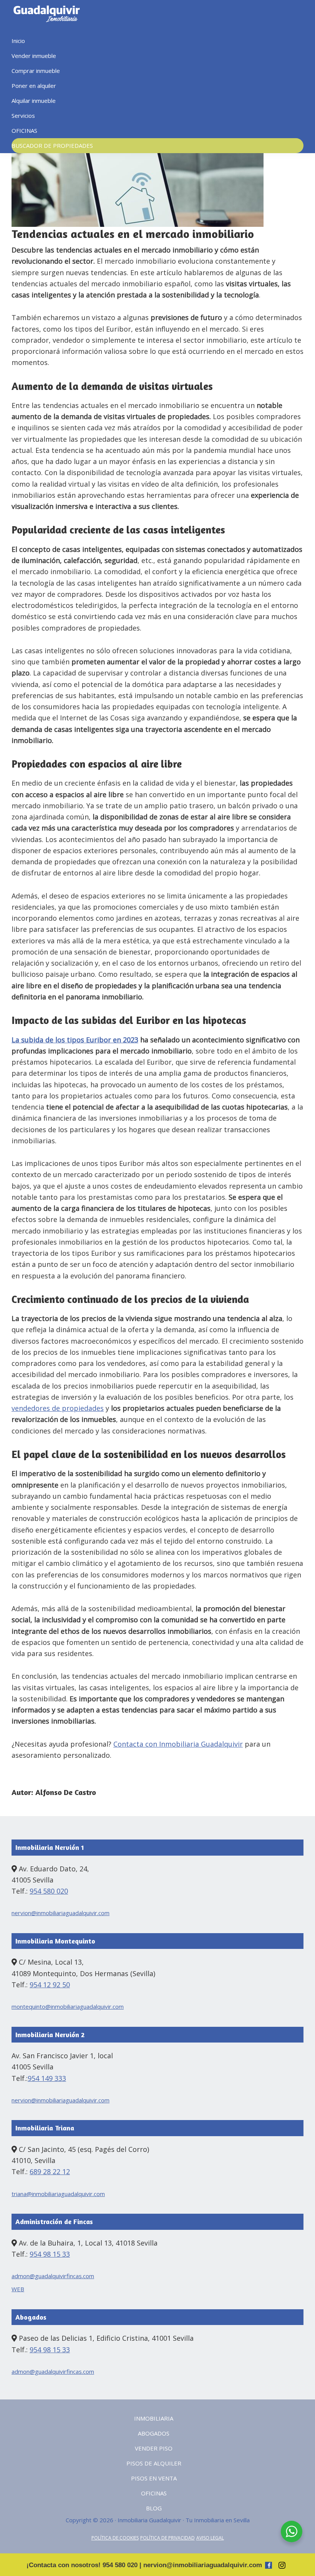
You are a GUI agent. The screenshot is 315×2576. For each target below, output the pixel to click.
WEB (18, 2289)
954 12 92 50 (50, 1985)
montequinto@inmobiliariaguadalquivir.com (68, 2006)
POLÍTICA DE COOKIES (115, 2538)
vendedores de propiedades (58, 1408)
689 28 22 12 (50, 2171)
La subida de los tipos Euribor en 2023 (75, 1040)
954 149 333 (47, 2078)
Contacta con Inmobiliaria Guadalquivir (178, 1744)
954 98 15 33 (50, 2254)
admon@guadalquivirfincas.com (53, 2276)
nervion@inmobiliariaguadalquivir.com (61, 1913)
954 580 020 (49, 1891)
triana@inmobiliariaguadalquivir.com (58, 2194)
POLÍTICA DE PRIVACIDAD (167, 2538)
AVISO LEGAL (210, 2538)
